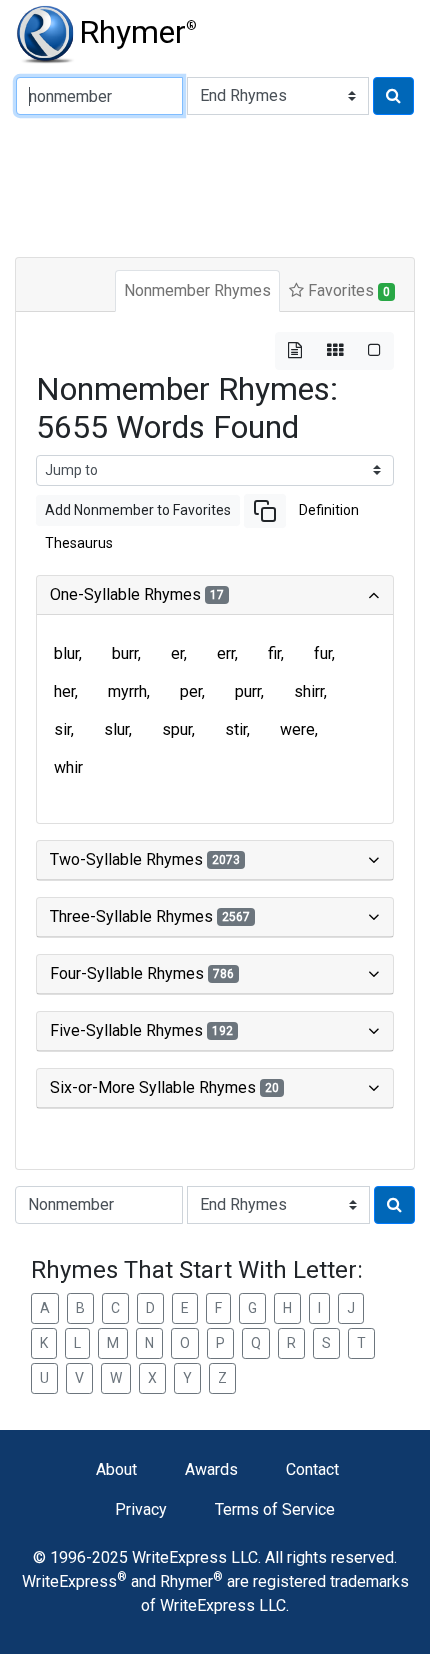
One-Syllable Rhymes (137, 594)
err (226, 653)
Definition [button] (329, 510)
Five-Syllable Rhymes (141, 1030)
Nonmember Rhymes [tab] (197, 290)
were (297, 729)
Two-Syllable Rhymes (145, 859)
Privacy (141, 1509)
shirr (309, 691)
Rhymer (138, 32)
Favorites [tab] (347, 290)
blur (66, 653)
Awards (211, 1469)
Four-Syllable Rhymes (142, 973)
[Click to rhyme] (393, 96)
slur (116, 729)
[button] (265, 511)
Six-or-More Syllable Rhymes (164, 1087)
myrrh (127, 691)
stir (236, 729)
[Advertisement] (215, 184)
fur (323, 653)
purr (248, 691)
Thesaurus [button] (79, 543)
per (191, 691)
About (116, 1469)
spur (177, 729)
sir (62, 729)
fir (274, 653)
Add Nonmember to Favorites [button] (138, 510)
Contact (312, 1469)
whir (68, 767)
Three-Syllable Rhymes (150, 916)
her (64, 691)
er (177, 653)
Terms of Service (275, 1509)
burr (125, 653)
